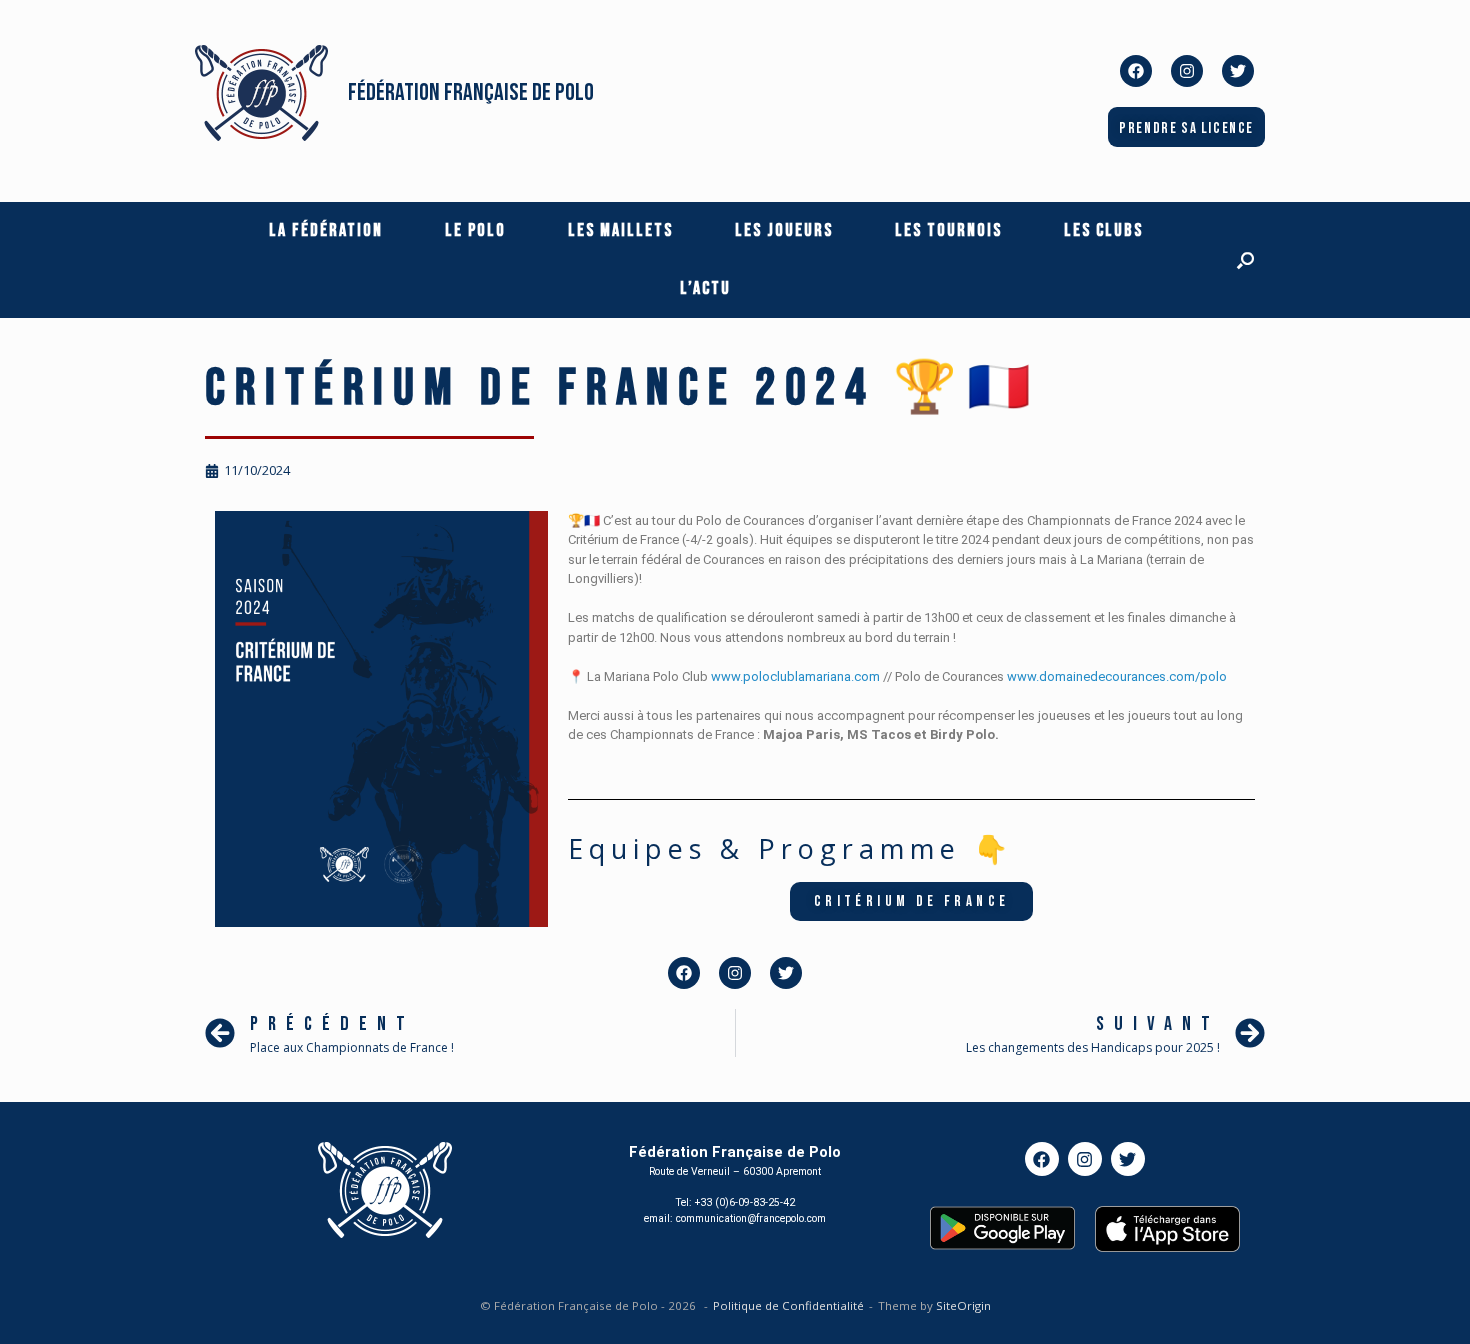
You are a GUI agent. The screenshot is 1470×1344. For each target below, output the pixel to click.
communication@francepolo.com (751, 1218)
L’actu (705, 288)
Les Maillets (620, 230)
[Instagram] (1187, 71)
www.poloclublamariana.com (795, 676)
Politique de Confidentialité (788, 1305)
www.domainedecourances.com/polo (1117, 676)
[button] (1245, 260)
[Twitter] (1238, 71)
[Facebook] (1136, 71)
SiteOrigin (963, 1305)
